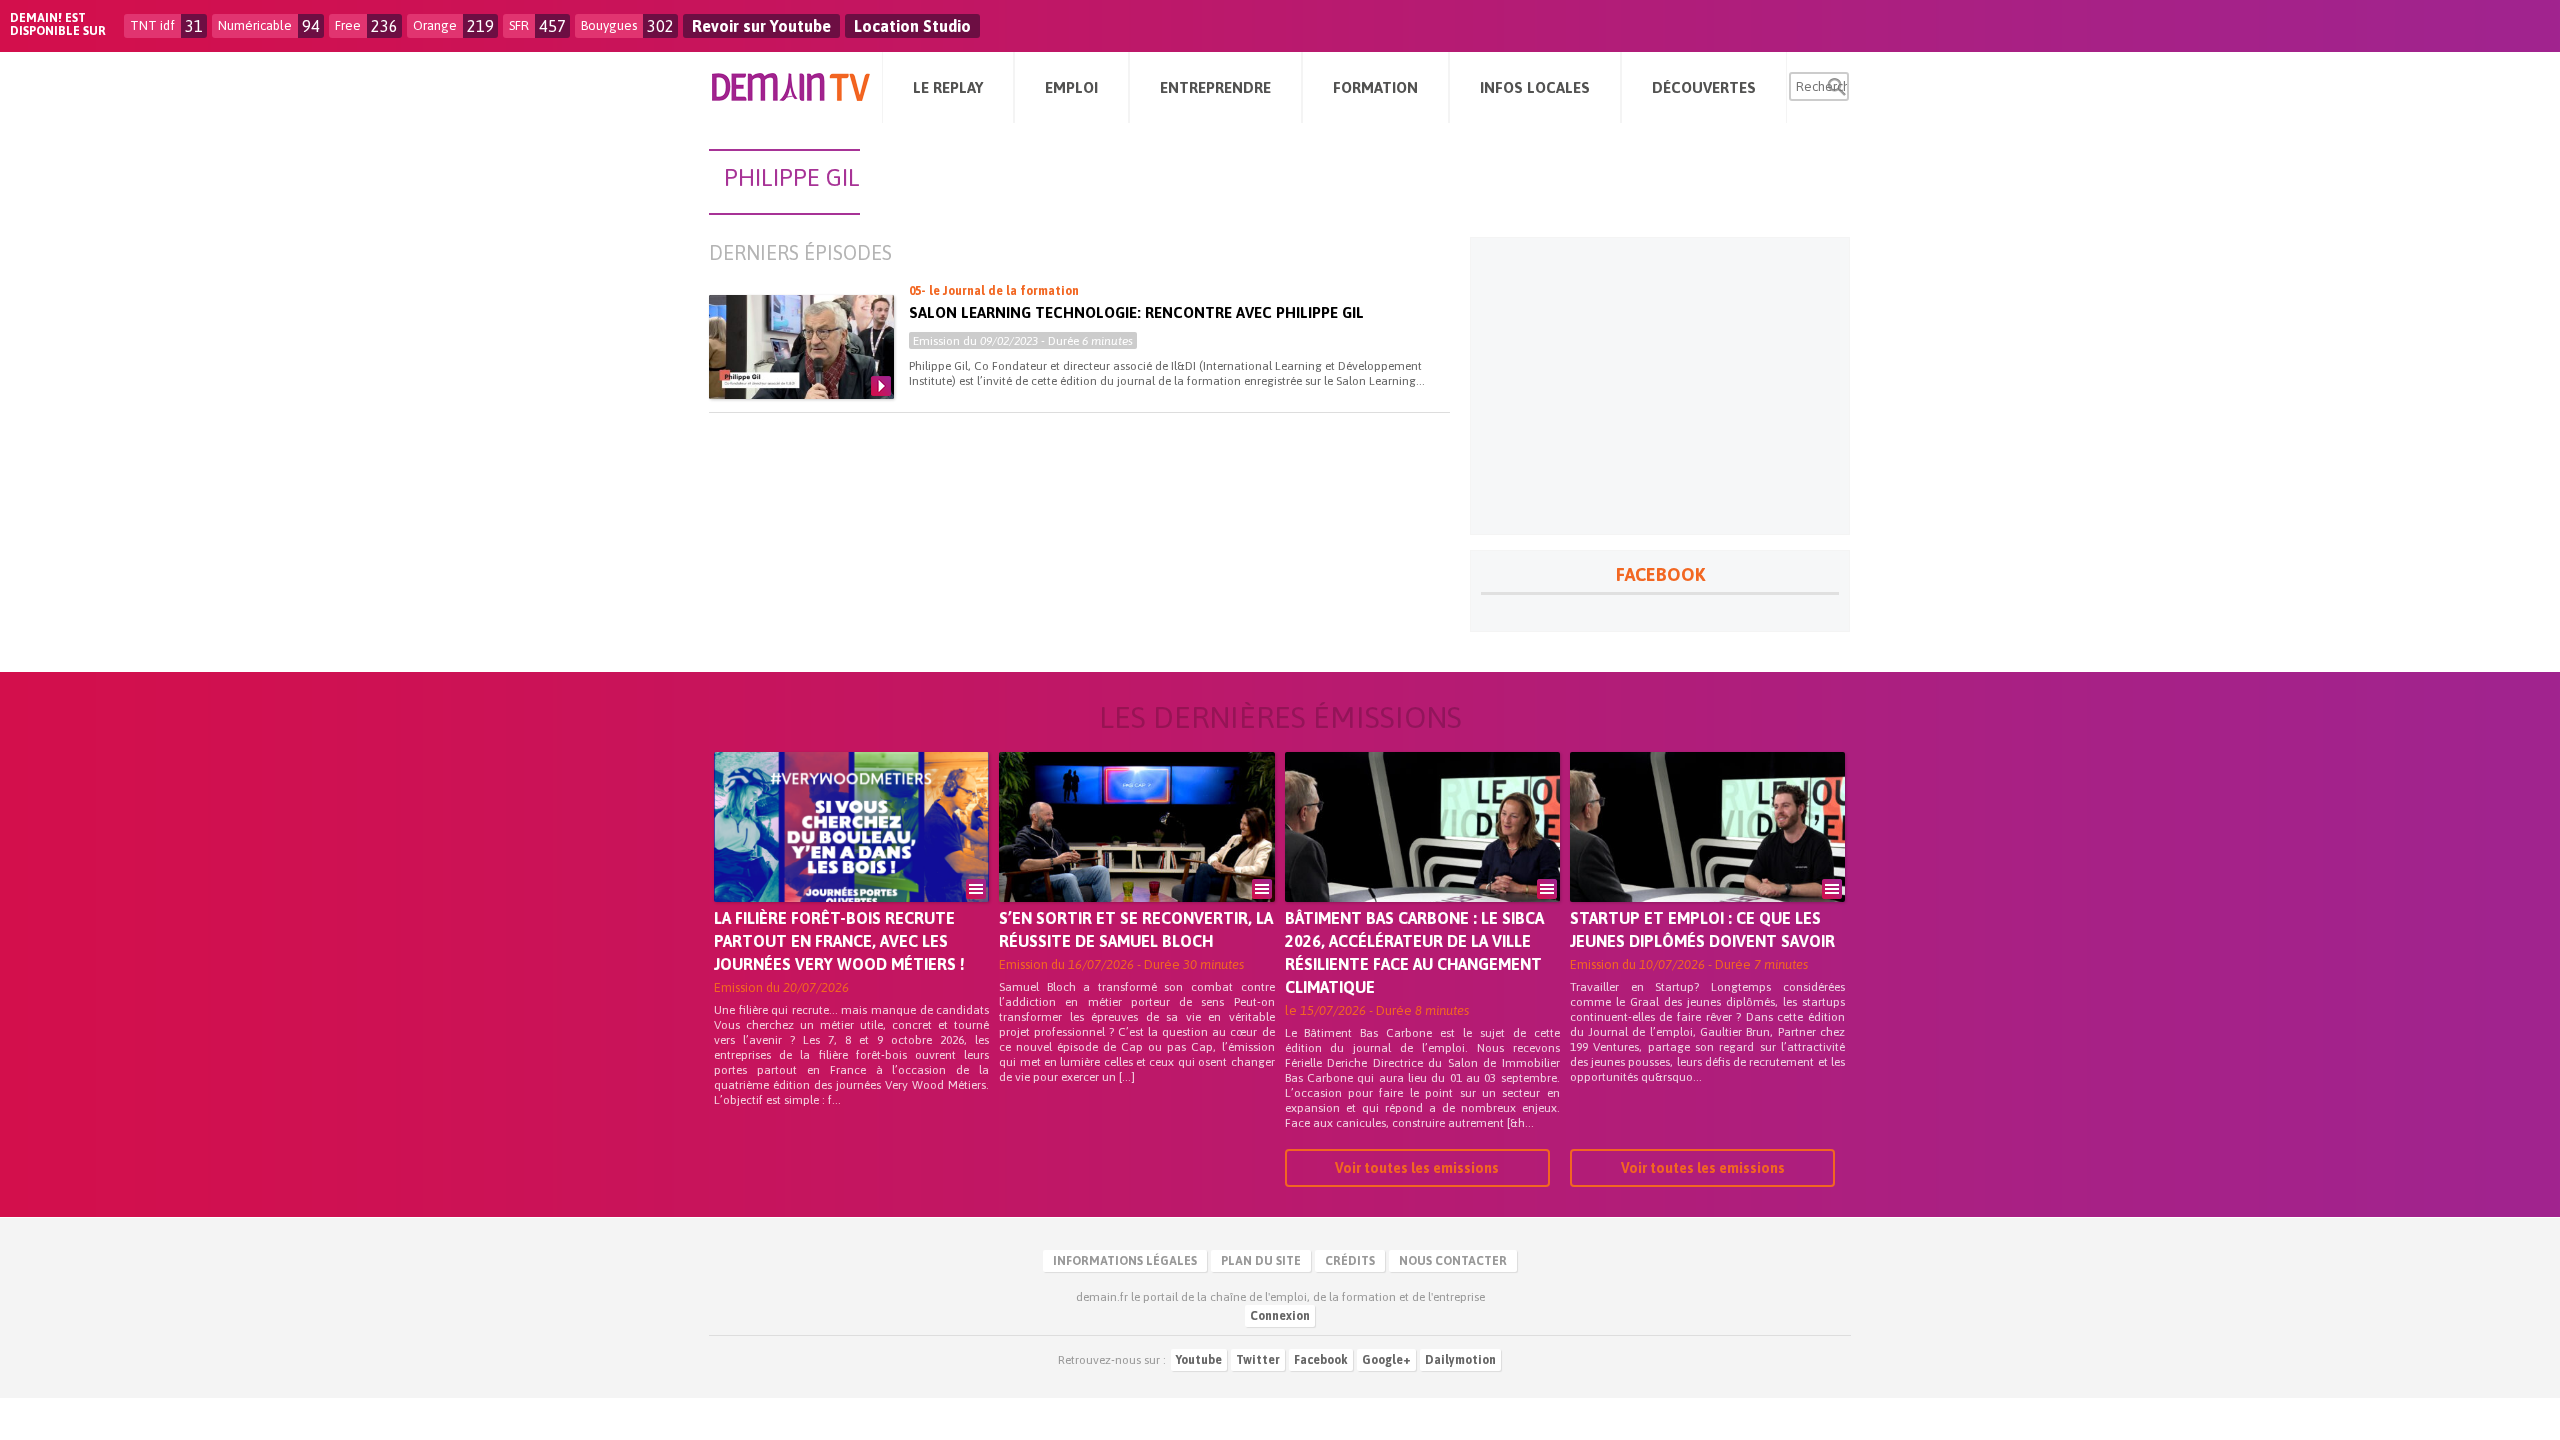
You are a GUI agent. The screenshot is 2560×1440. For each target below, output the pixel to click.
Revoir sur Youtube (761, 26)
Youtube (1199, 1360)
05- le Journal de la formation (994, 291)
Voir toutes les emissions (1417, 1168)
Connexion (1280, 1316)
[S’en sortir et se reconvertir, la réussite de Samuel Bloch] (1136, 855)
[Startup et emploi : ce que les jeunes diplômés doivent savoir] (1707, 855)
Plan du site (1261, 1261)
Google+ (1386, 1360)
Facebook (1321, 1360)
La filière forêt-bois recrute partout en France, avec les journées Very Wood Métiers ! (839, 941)
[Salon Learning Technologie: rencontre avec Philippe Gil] (801, 347)
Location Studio (912, 26)
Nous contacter (1453, 1261)
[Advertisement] (1660, 386)
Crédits (1350, 1261)
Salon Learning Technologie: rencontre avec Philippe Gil (1136, 312)
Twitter (1258, 1360)
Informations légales (1125, 1261)
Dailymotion (1460, 1360)
